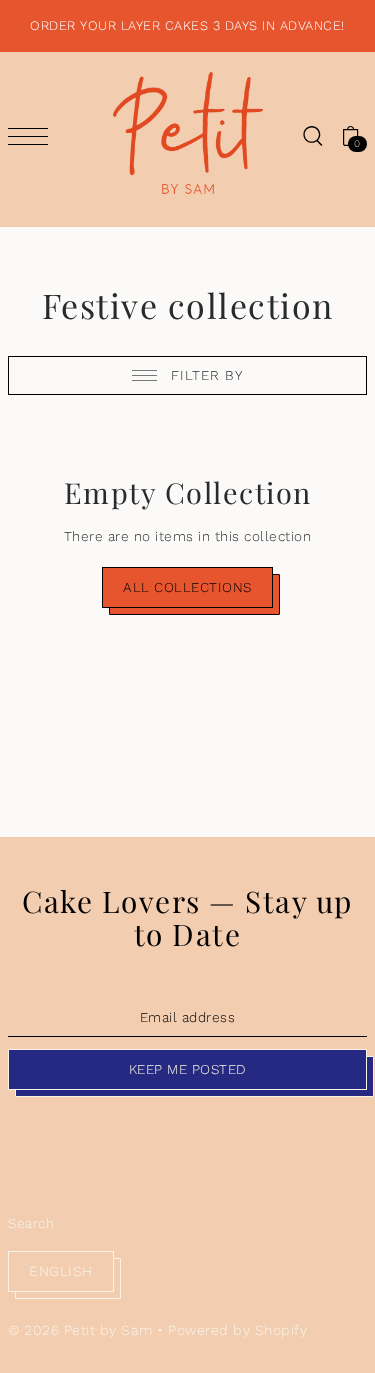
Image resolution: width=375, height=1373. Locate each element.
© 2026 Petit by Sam (80, 1330)
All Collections (187, 587)
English (61, 1271)
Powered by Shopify (237, 1330)
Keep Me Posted (188, 1069)
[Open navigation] (33, 136)
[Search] (312, 135)
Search (31, 1223)
